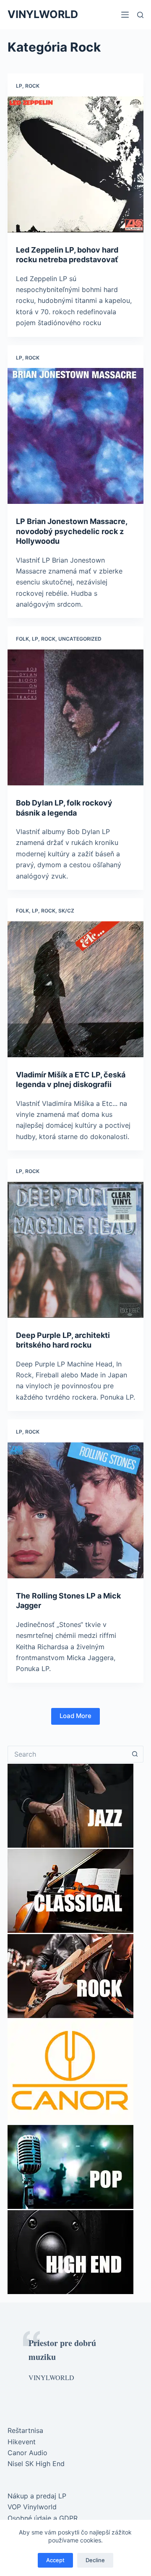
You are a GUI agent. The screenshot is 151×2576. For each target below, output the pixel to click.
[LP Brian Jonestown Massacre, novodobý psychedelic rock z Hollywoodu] (75, 436)
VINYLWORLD (43, 14)
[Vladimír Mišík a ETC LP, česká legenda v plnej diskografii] (75, 989)
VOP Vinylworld (32, 2507)
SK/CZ (66, 911)
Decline (95, 2560)
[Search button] (135, 1754)
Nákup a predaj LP (37, 2496)
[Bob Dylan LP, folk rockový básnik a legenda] (75, 717)
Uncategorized (80, 639)
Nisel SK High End (36, 2464)
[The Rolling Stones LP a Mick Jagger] (75, 1510)
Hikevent (22, 2442)
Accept (55, 2560)
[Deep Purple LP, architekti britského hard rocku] (75, 1250)
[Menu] (125, 15)
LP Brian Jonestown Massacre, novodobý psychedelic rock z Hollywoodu (72, 531)
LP (19, 86)
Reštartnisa (25, 2430)
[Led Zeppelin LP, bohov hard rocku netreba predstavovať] (75, 164)
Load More (75, 1716)
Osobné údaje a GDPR (43, 2518)
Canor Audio (27, 2453)
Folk (22, 639)
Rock (32, 86)
